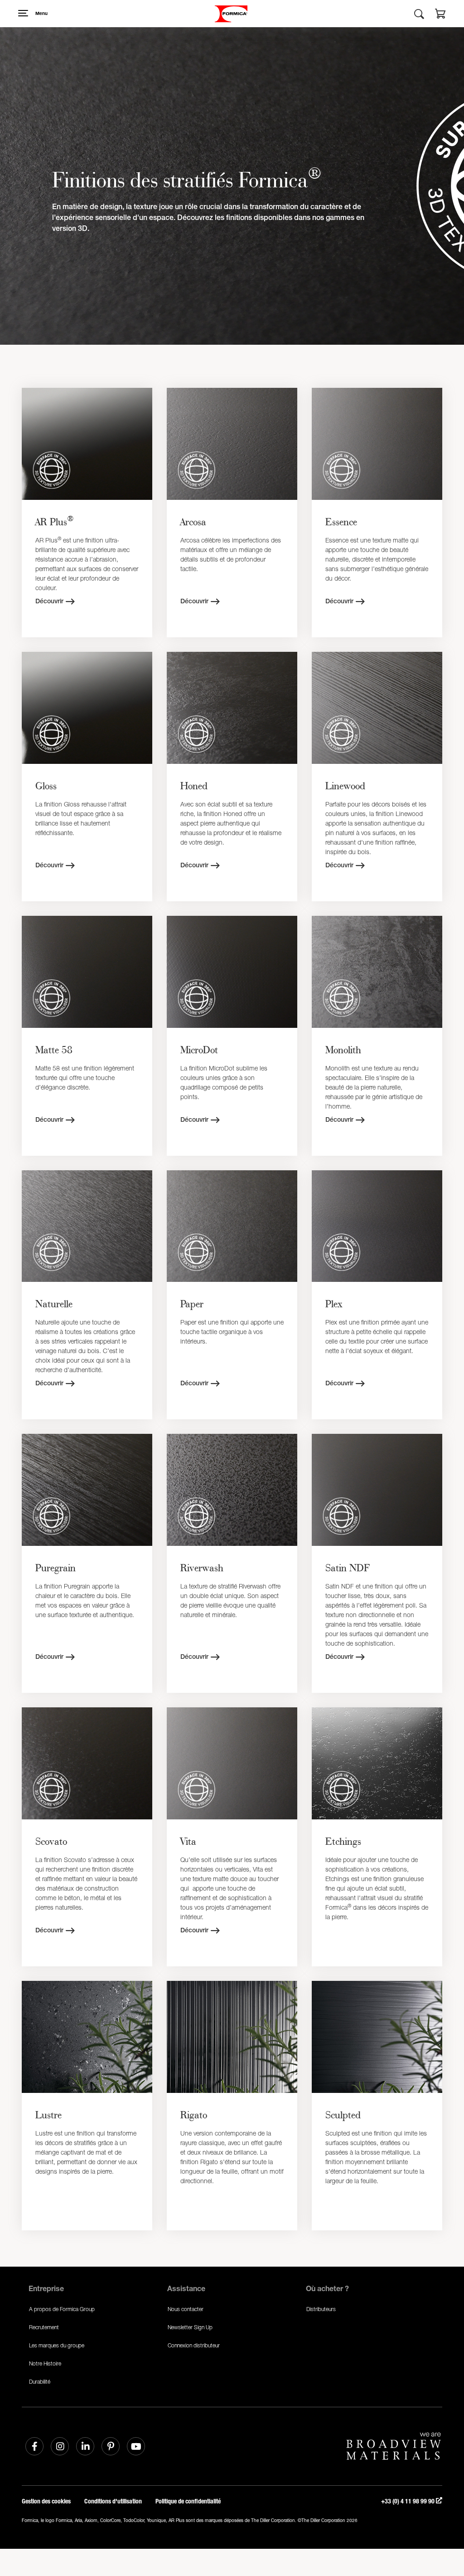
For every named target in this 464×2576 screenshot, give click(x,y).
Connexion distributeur (194, 2345)
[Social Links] (34, 2446)
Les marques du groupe (57, 2345)
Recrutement (44, 2327)
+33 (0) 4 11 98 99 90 (408, 2501)
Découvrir (49, 602)
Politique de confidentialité (188, 2501)
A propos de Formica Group (62, 2309)
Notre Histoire (45, 2363)
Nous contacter (186, 2309)
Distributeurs (321, 2309)
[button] (440, 15)
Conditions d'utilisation (113, 2501)
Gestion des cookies (46, 2501)
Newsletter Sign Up (190, 2327)
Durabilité (40, 2382)
